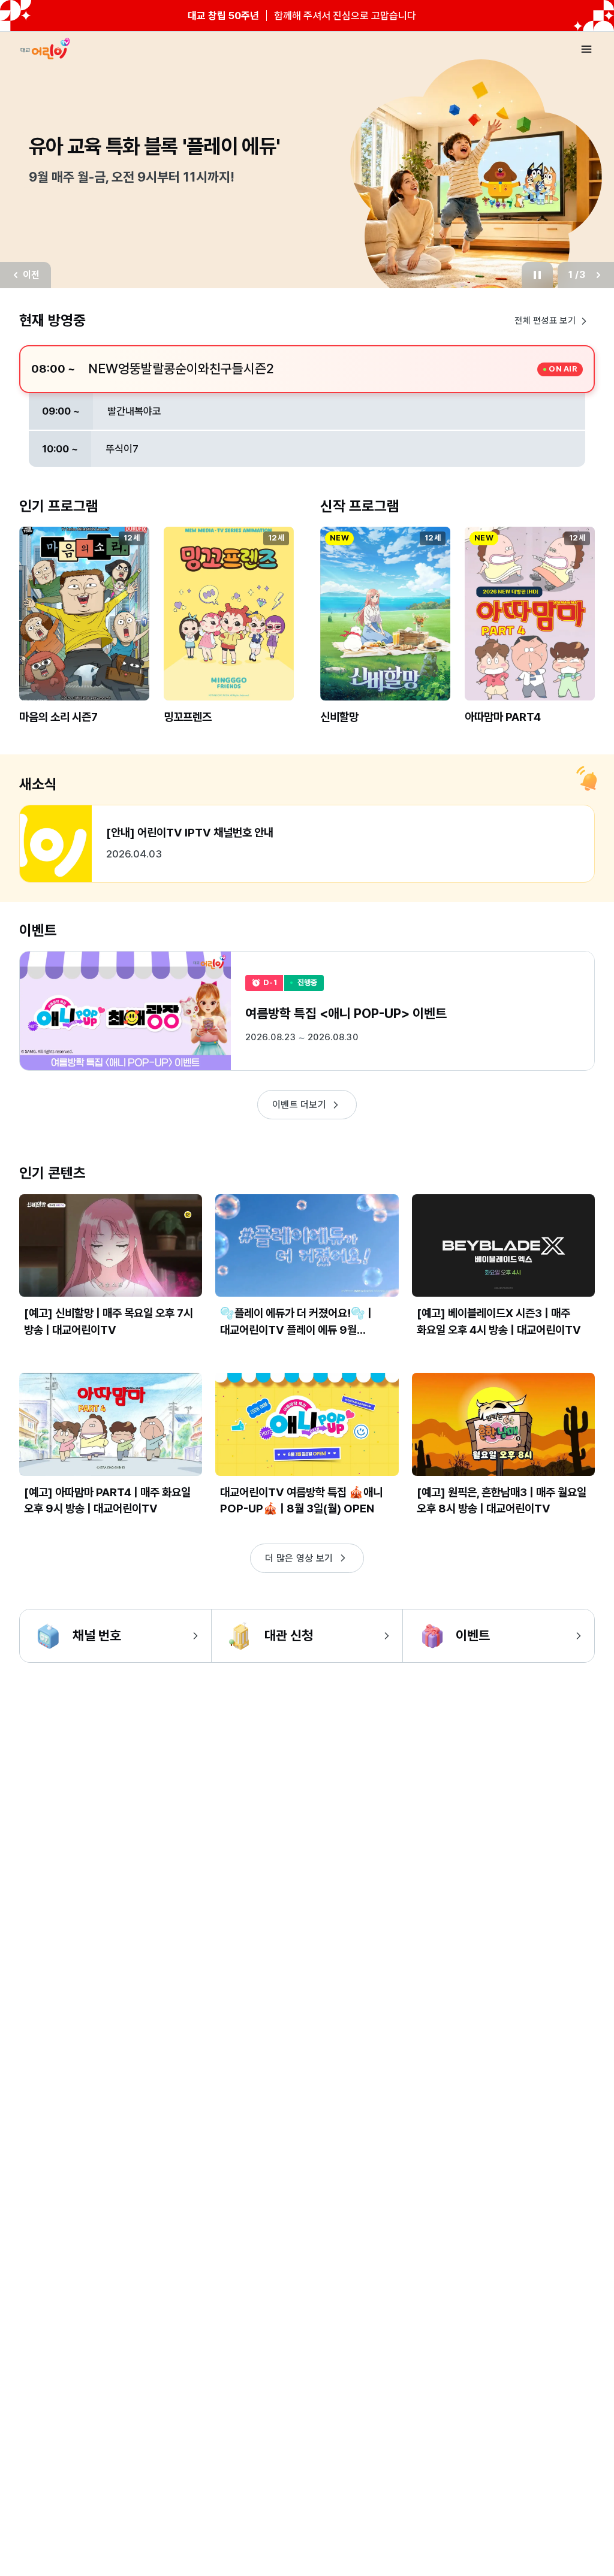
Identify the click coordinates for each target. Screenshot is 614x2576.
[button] (84, 635)
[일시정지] (535, 275)
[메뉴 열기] (586, 49)
